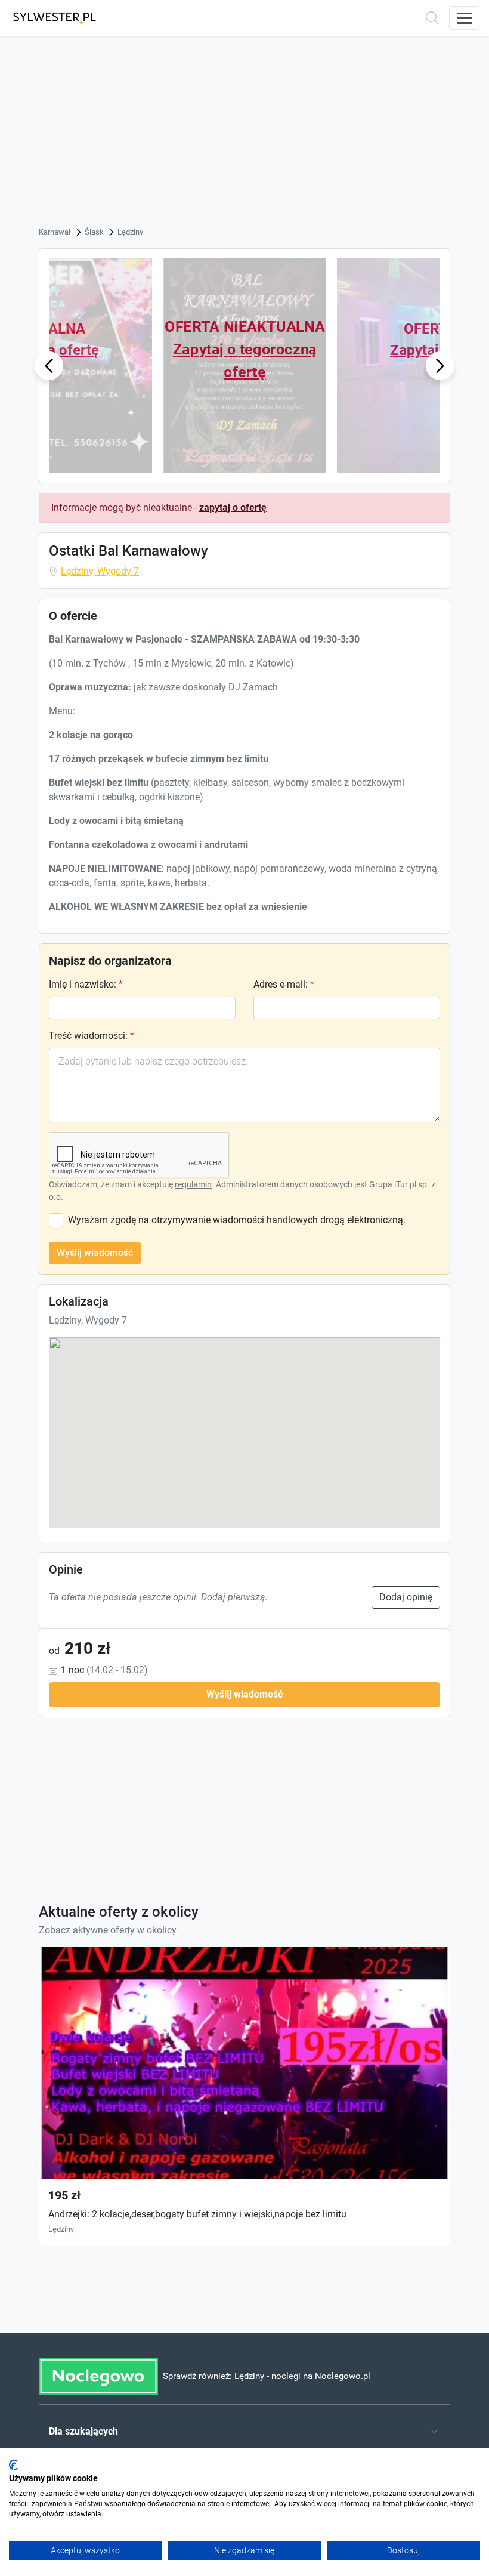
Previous (49, 365)
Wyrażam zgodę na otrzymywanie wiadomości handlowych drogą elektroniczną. (237, 1220)
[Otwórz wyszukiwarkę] (432, 18)
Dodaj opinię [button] (406, 1597)
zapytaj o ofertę (233, 508)
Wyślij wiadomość (95, 1253)
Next (440, 365)
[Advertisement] (244, 135)
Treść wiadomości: (92, 1036)
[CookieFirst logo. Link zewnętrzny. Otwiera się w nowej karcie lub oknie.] (13, 2465)
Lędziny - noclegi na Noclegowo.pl (302, 2376)
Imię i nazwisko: (86, 984)
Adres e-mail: (284, 984)
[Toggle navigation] (464, 18)
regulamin (193, 1184)
